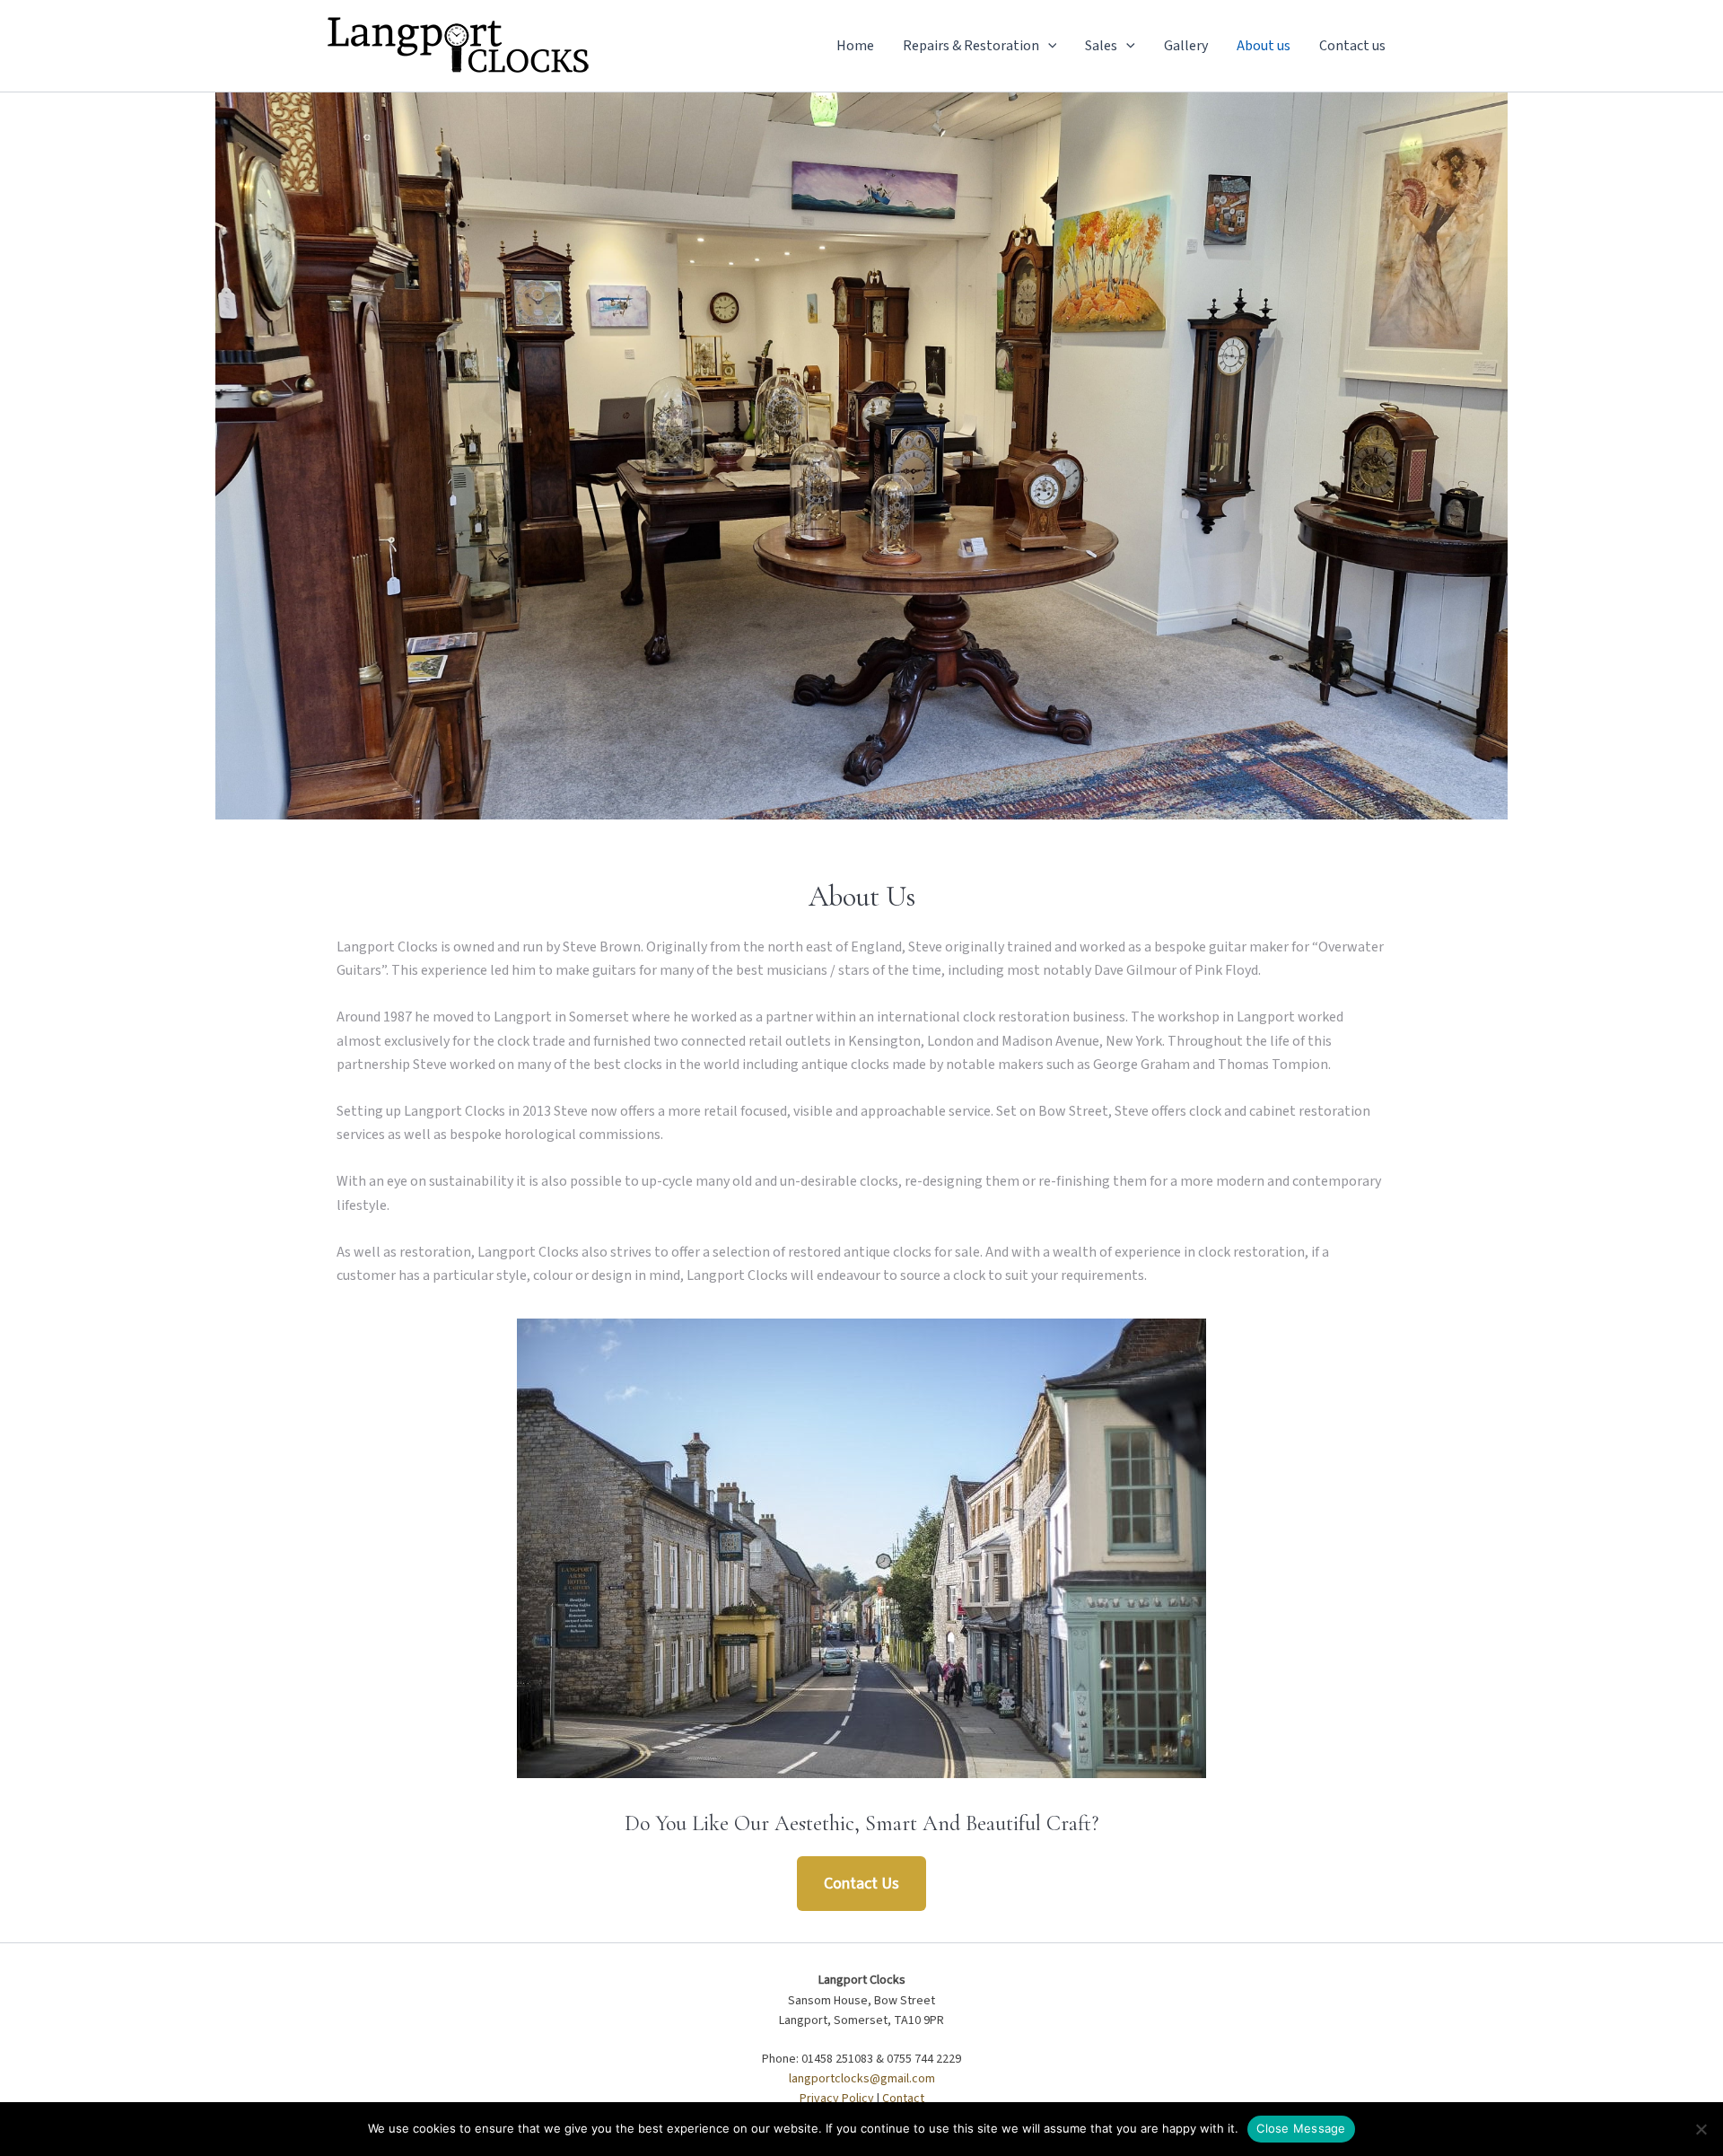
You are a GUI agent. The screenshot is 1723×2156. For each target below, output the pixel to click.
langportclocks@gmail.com (862, 2079)
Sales (1101, 46)
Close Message (1301, 2128)
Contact (903, 2099)
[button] (1048, 46)
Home (855, 46)
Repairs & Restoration (971, 46)
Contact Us (861, 1884)
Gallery (1186, 46)
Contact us (1352, 46)
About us (1264, 46)
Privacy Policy (837, 2099)
